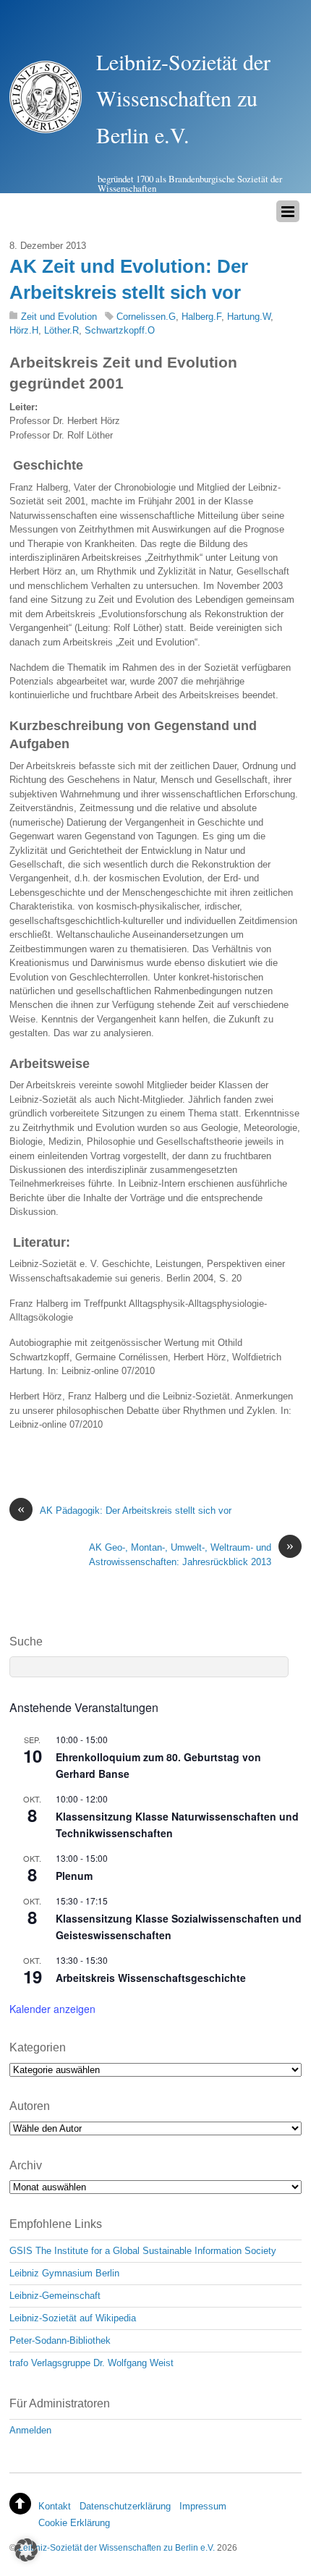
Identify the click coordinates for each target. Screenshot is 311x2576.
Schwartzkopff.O (120, 330)
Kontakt (55, 2506)
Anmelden (30, 2430)
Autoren (30, 2106)
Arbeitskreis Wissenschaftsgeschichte (151, 1978)
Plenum (74, 1876)
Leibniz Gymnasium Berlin (64, 2273)
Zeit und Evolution (59, 317)
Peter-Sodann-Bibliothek (60, 2340)
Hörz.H (24, 330)
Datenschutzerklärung (125, 2506)
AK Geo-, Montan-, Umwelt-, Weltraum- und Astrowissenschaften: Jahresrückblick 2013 (191, 1554)
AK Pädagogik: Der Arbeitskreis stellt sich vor (124, 1510)
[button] (26, 2550)
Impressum (203, 2506)
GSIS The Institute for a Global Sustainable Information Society (143, 2251)
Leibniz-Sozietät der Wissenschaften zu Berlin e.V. (116, 2547)
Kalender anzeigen (52, 2009)
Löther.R (61, 330)
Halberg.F (201, 317)
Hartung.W (249, 317)
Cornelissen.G (146, 317)
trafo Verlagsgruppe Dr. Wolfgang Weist (91, 2363)
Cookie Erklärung (74, 2523)
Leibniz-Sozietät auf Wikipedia (73, 2318)
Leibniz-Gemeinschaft (55, 2296)
